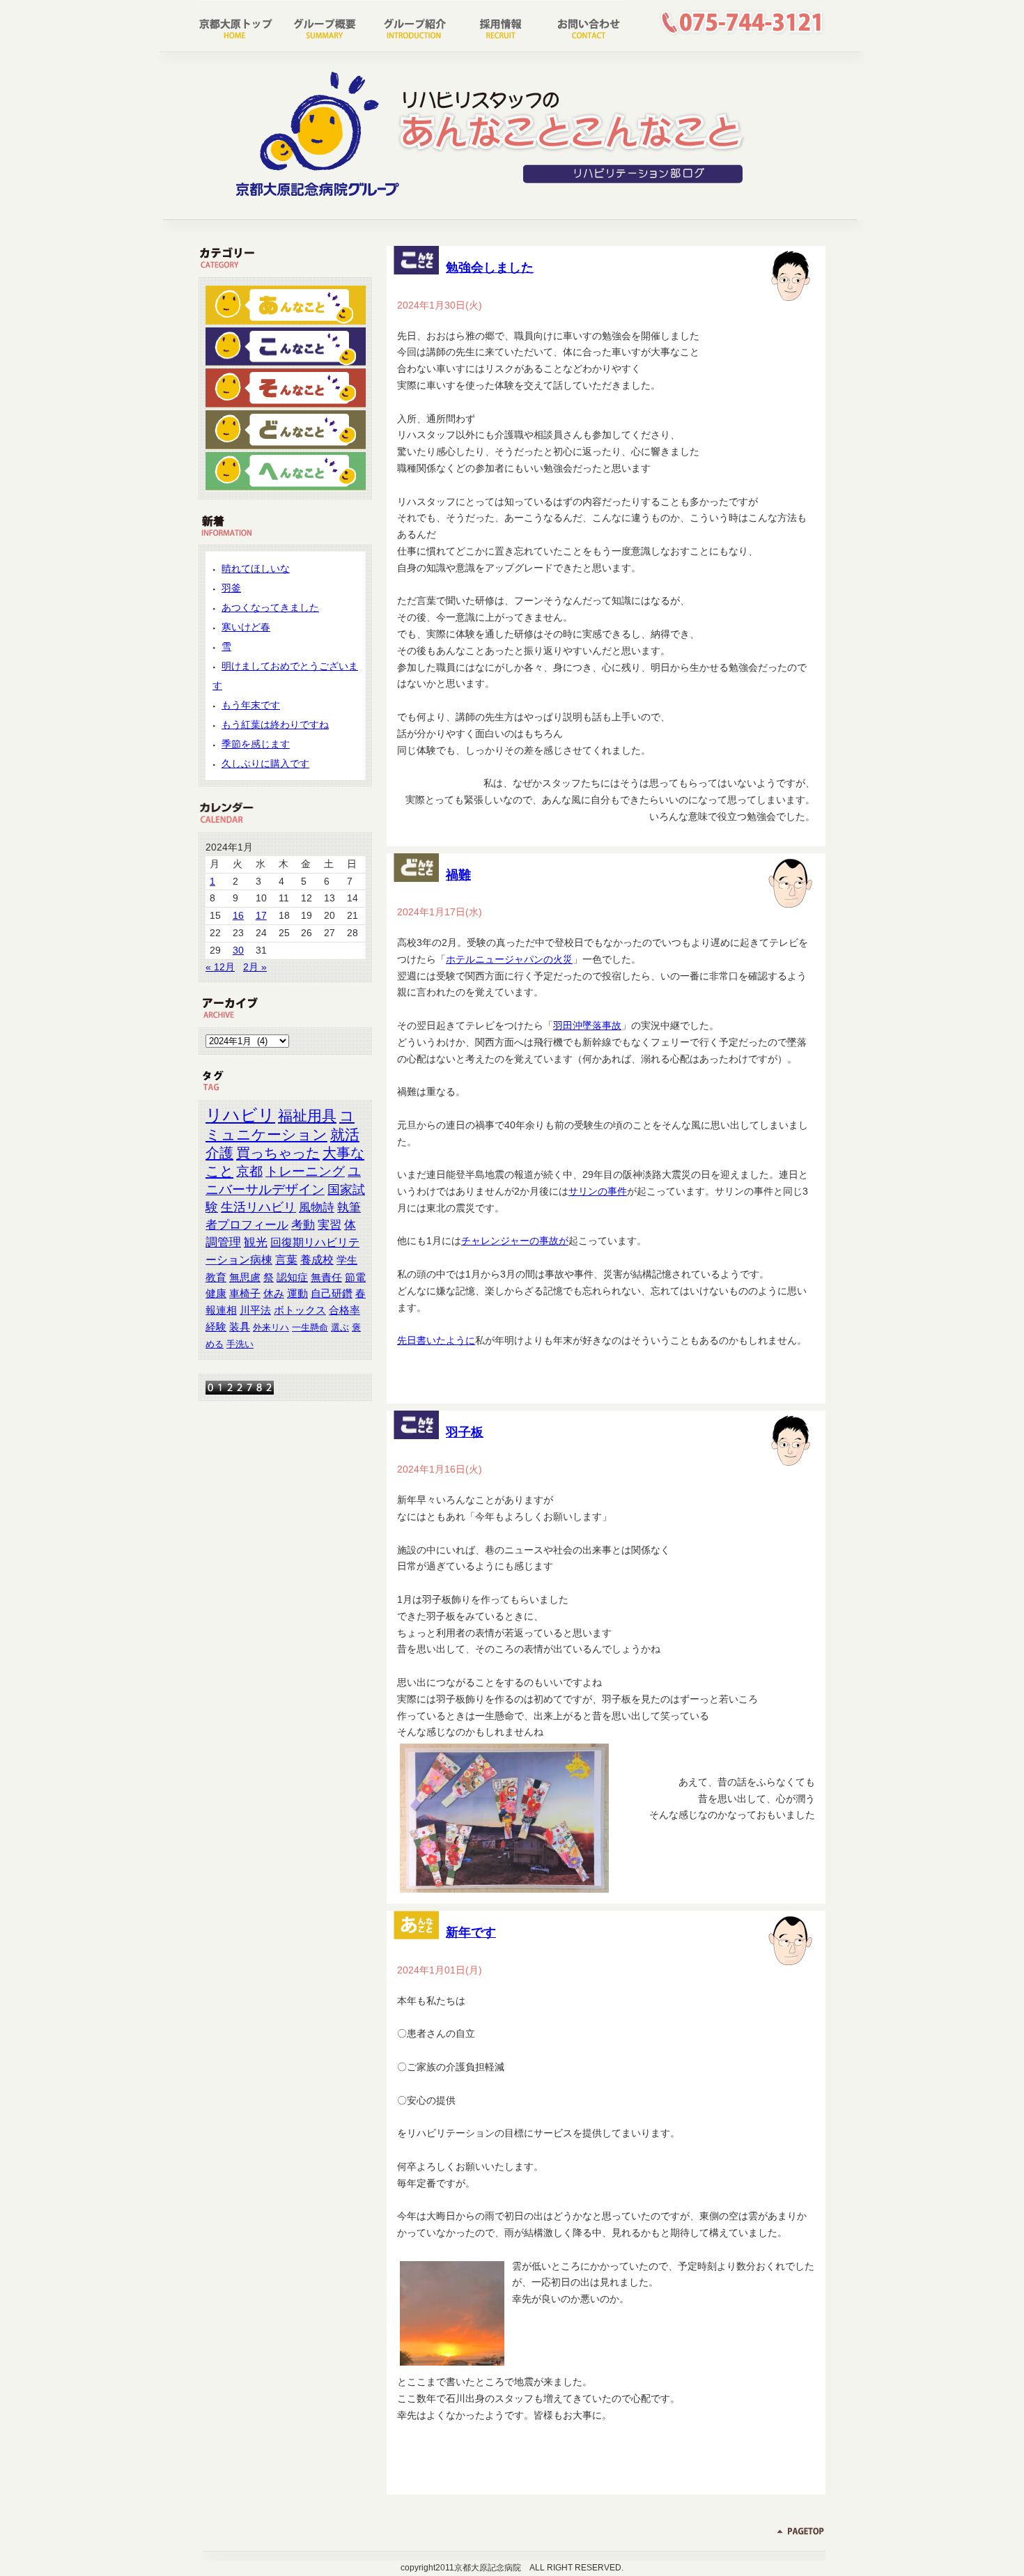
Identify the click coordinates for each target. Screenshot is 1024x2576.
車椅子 (245, 1294)
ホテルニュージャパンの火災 (509, 959)
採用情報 (496, 24)
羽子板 (465, 1432)
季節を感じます (256, 744)
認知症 (292, 1277)
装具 (240, 1327)
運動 (297, 1294)
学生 (347, 1260)
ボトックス (300, 1310)
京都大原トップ (241, 24)
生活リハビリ (258, 1207)
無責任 (326, 1277)
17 (261, 915)
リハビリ (240, 1115)
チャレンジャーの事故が (515, 1241)
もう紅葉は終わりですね (275, 724)
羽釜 (231, 588)
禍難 (458, 875)
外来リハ (271, 1327)
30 (238, 950)
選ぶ (340, 1327)
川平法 (255, 1310)
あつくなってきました (270, 607)
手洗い (240, 1344)
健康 (216, 1294)
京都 (249, 1171)
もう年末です (251, 705)
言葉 (286, 1259)
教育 (216, 1277)
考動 (303, 1225)
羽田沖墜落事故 (587, 1025)
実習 (329, 1225)
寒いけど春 (246, 627)
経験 (216, 1327)
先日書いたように (436, 1340)
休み (274, 1294)
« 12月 (220, 967)
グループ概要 (326, 24)
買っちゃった (278, 1153)
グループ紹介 (411, 24)
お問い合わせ (581, 24)
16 (238, 915)
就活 (345, 1134)
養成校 (317, 1259)
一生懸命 (310, 1327)
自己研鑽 (332, 1294)
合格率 (344, 1310)
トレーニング (305, 1171)
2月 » (255, 967)
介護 (219, 1153)
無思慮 (245, 1277)
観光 (256, 1242)
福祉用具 (307, 1116)
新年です (471, 1932)
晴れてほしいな (256, 568)
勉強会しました (490, 267)
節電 (355, 1278)
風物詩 (317, 1207)
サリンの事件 (598, 1191)
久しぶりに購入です (265, 763)
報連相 (221, 1310)
